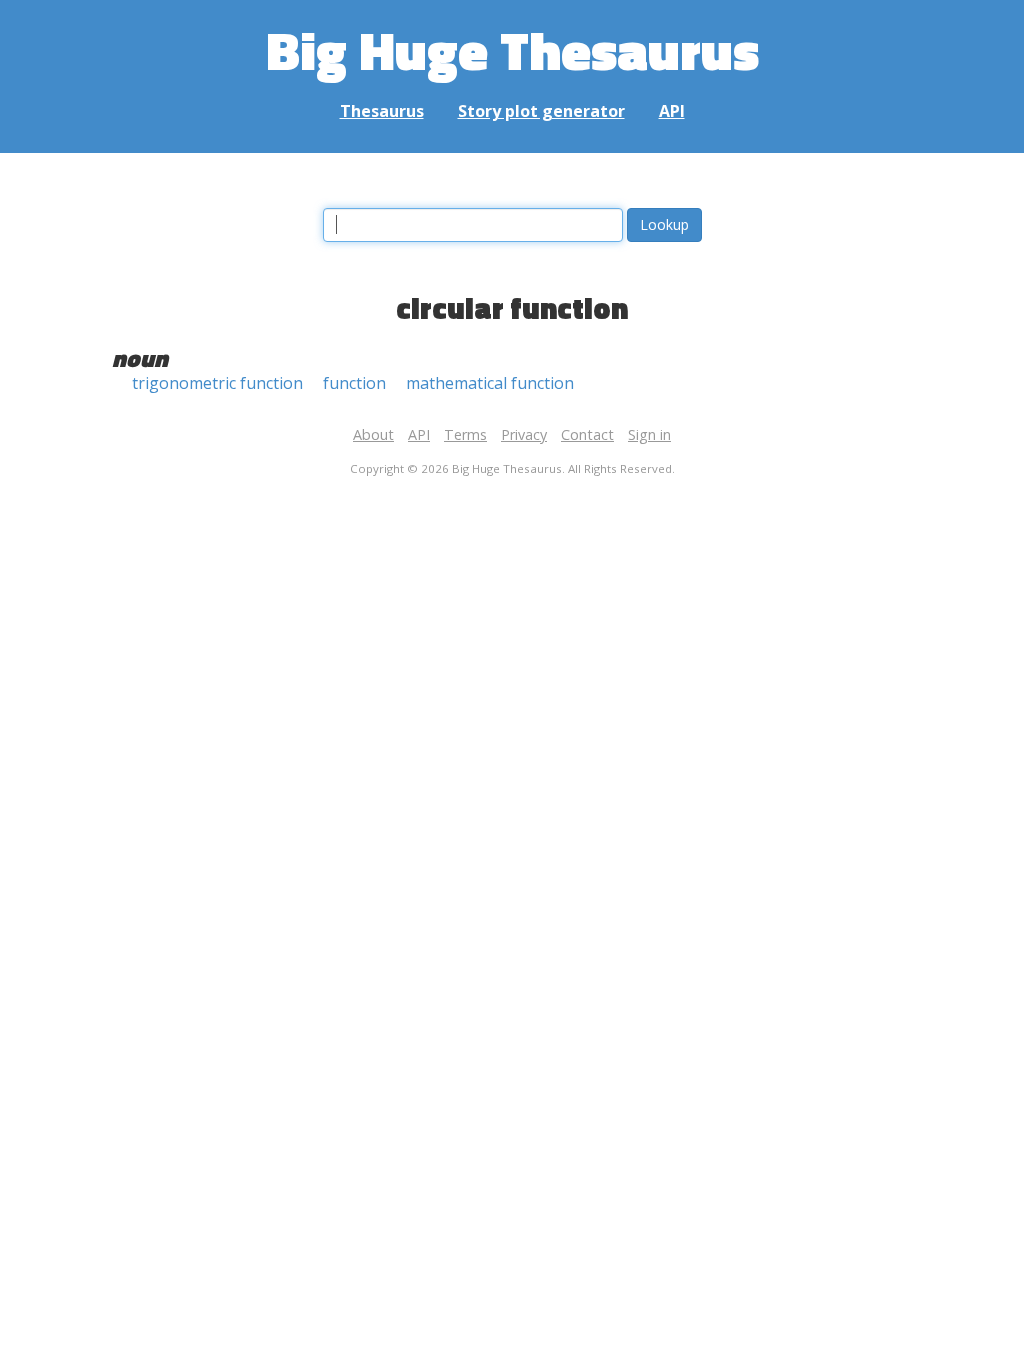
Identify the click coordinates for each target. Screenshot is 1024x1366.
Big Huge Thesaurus (512, 49)
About (373, 434)
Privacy (524, 434)
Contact (587, 434)
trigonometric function (217, 383)
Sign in (649, 434)
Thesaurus (382, 111)
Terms (465, 434)
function (354, 383)
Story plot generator (541, 111)
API (672, 111)
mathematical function (490, 383)
